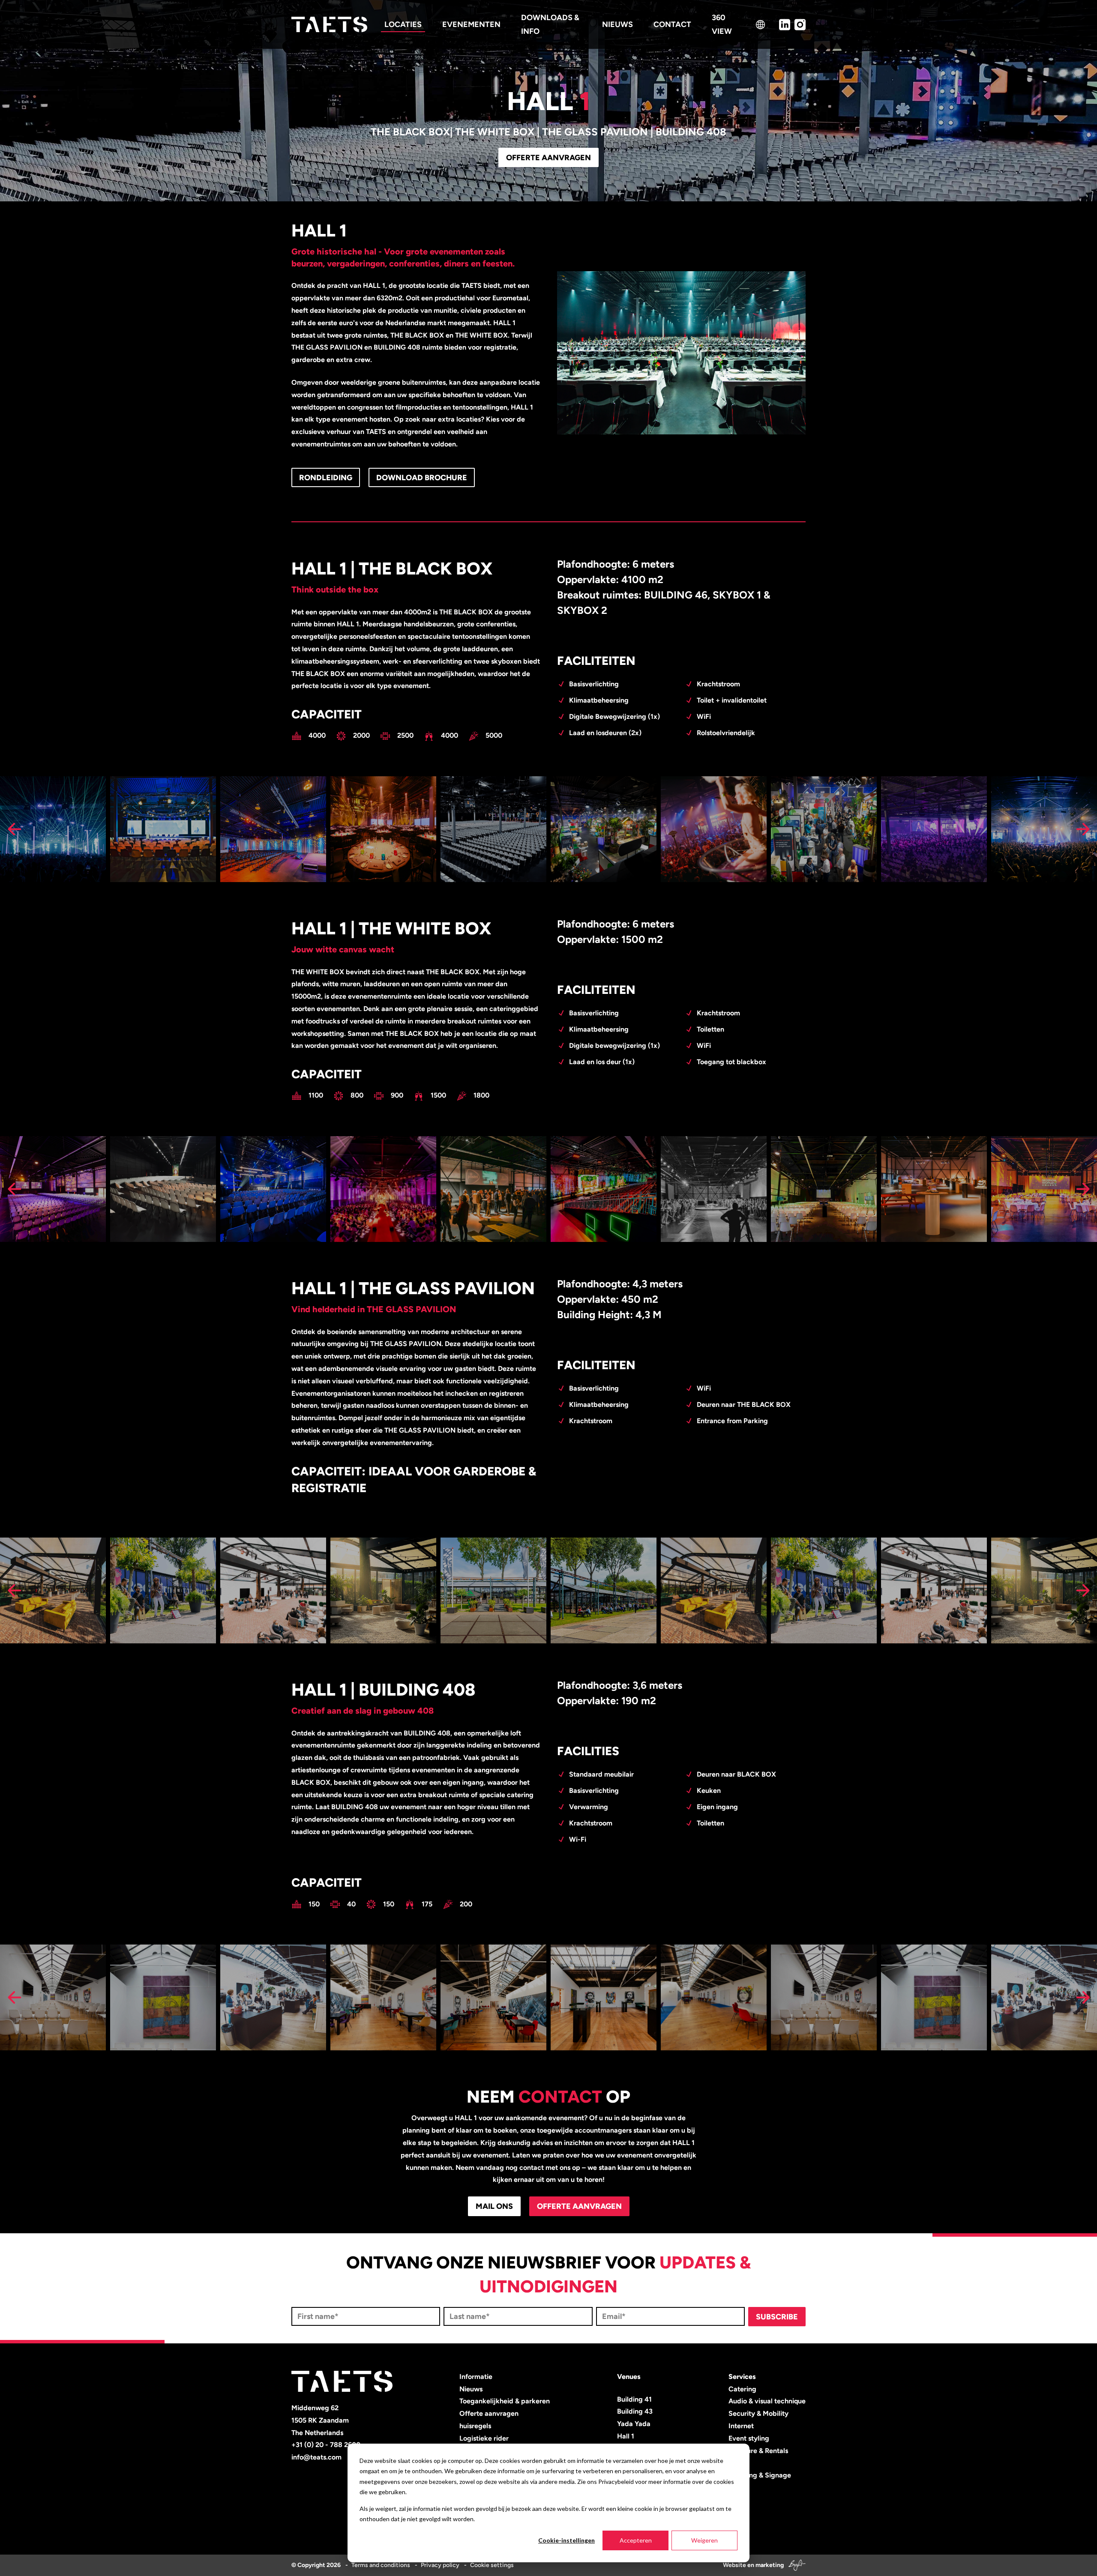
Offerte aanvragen (548, 158)
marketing (770, 2565)
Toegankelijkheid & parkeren (505, 2401)
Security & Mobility (758, 2413)
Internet (741, 2426)
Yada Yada (634, 2424)
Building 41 (634, 2399)
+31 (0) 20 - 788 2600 (326, 2445)
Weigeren (704, 2540)
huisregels (475, 2426)
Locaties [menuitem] (403, 24)
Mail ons (494, 2206)
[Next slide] (1083, 829)
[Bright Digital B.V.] (795, 2565)
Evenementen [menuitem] (471, 24)
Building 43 (635, 2411)
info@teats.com (316, 2457)
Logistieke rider (484, 2438)
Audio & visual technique (767, 2401)
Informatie (476, 2377)
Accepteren (636, 2540)
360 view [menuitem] (722, 24)
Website (734, 2565)
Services (742, 2377)
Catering (742, 2389)
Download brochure (422, 478)
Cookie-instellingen (566, 2540)
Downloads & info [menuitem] (550, 24)
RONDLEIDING (326, 478)
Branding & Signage (760, 2475)
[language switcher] (760, 25)
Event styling (749, 2438)
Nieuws (471, 2389)
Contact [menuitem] (672, 24)
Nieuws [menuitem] (617, 24)
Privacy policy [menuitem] (440, 2565)
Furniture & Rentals (758, 2451)
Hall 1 (626, 2436)
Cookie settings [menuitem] (492, 2565)
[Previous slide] (14, 829)
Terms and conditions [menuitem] (381, 2565)
